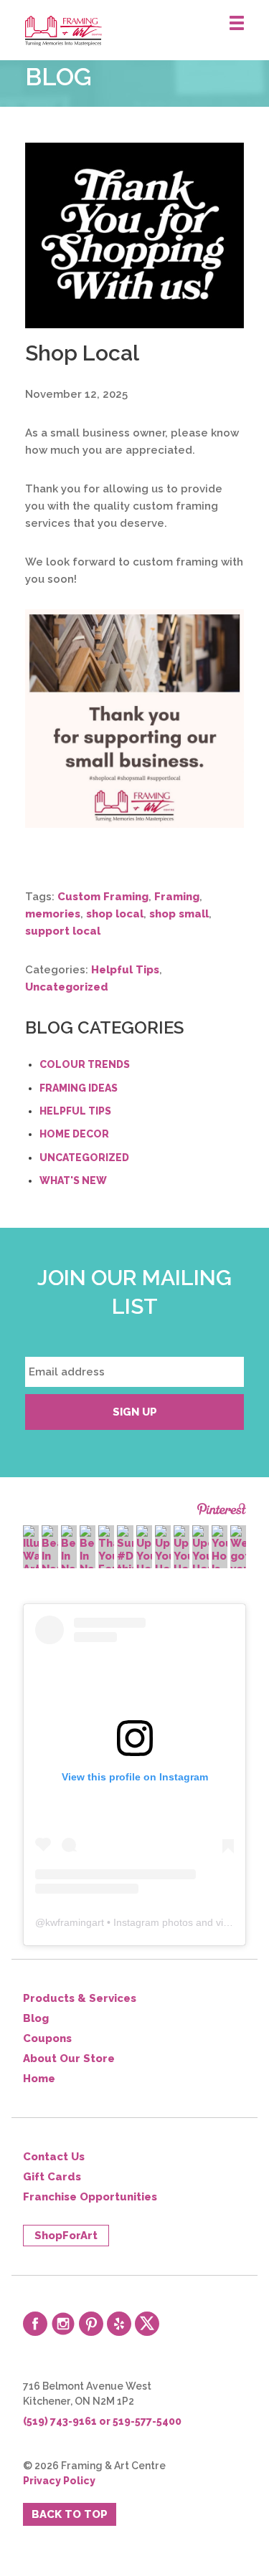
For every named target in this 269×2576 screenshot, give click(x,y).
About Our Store (69, 2059)
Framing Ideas (79, 1088)
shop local (115, 914)
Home (39, 2079)
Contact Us (54, 2157)
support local (63, 931)
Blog (36, 2018)
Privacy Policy (59, 2481)
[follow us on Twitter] (147, 2324)
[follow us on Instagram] (63, 2324)
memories (53, 914)
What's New (73, 1180)
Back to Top (70, 2514)
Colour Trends (85, 1064)
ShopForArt (66, 2236)
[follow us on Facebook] (35, 2324)
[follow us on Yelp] (119, 2324)
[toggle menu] (237, 24)
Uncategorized (67, 987)
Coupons (47, 2038)
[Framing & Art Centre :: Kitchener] (147, 31)
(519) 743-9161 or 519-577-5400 (102, 2421)
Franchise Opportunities (90, 2197)
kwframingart (75, 1922)
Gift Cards (52, 2177)
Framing (177, 897)
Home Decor (74, 1134)
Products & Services (80, 1998)
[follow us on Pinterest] (91, 2324)
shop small (179, 914)
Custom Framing (103, 897)
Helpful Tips (125, 970)
